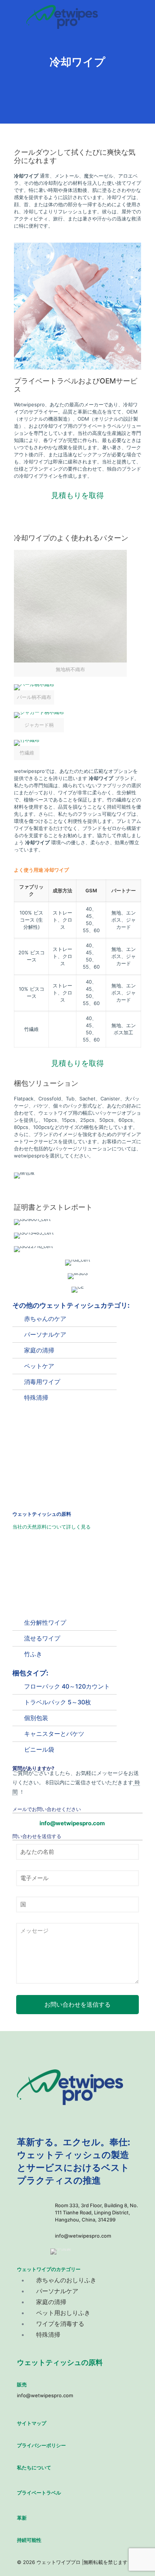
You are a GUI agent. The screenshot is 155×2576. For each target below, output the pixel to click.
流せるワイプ (42, 1638)
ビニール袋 (39, 1749)
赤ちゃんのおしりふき (66, 2280)
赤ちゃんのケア (45, 1319)
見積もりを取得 (77, 495)
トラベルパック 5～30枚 (58, 1702)
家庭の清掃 (39, 1350)
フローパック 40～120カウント (67, 1686)
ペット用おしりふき (63, 2313)
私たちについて (34, 2467)
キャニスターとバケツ (54, 1734)
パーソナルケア (45, 1334)
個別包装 (36, 1718)
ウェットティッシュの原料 (60, 2362)
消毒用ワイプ (42, 1382)
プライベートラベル (39, 2493)
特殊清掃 (36, 1397)
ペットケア (39, 1366)
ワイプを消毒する (60, 2324)
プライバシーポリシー (41, 2445)
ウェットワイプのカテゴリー (49, 2269)
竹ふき (33, 1654)
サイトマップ (32, 2423)
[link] (70, 613)
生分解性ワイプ (45, 1622)
